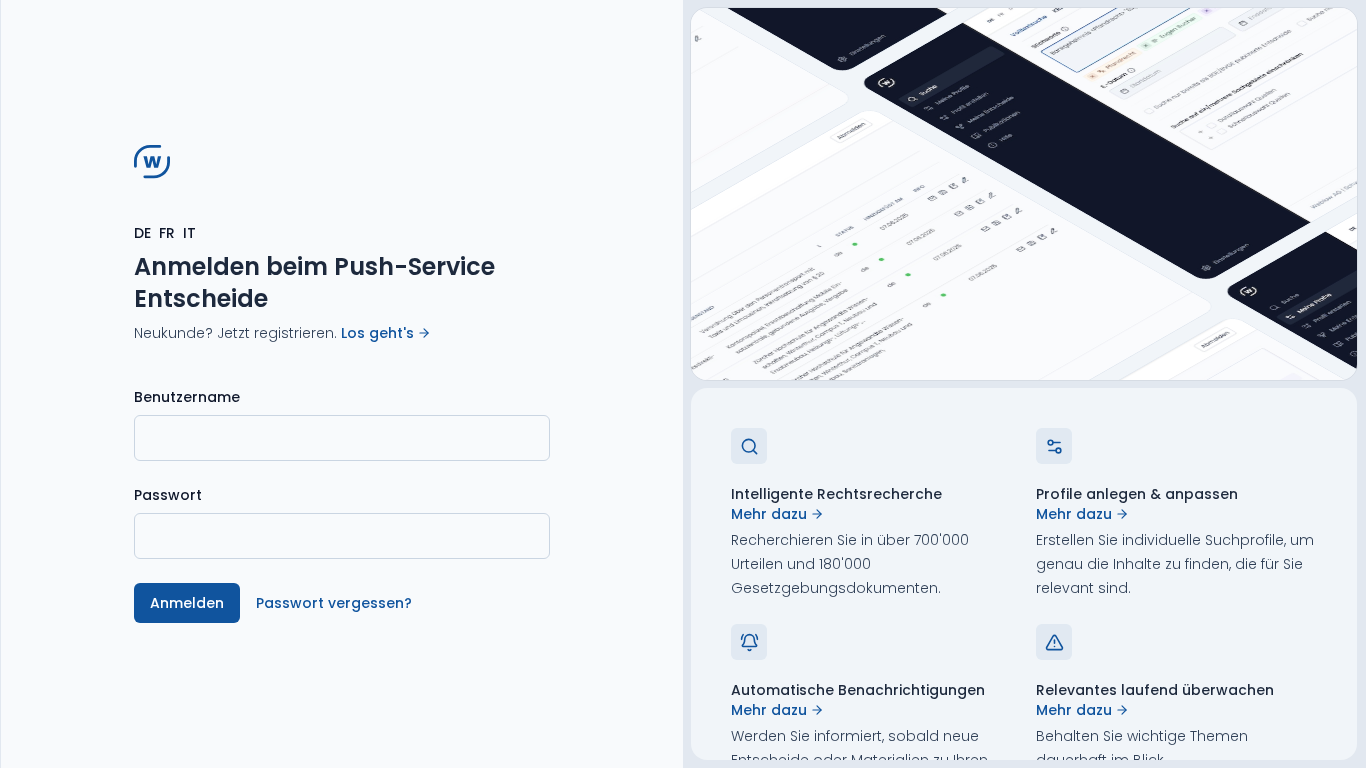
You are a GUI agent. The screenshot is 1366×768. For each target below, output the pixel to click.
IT (189, 233)
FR (167, 233)
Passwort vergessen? (334, 603)
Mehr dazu (769, 514)
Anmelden (187, 603)
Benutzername (187, 397)
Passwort (168, 495)
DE (142, 233)
